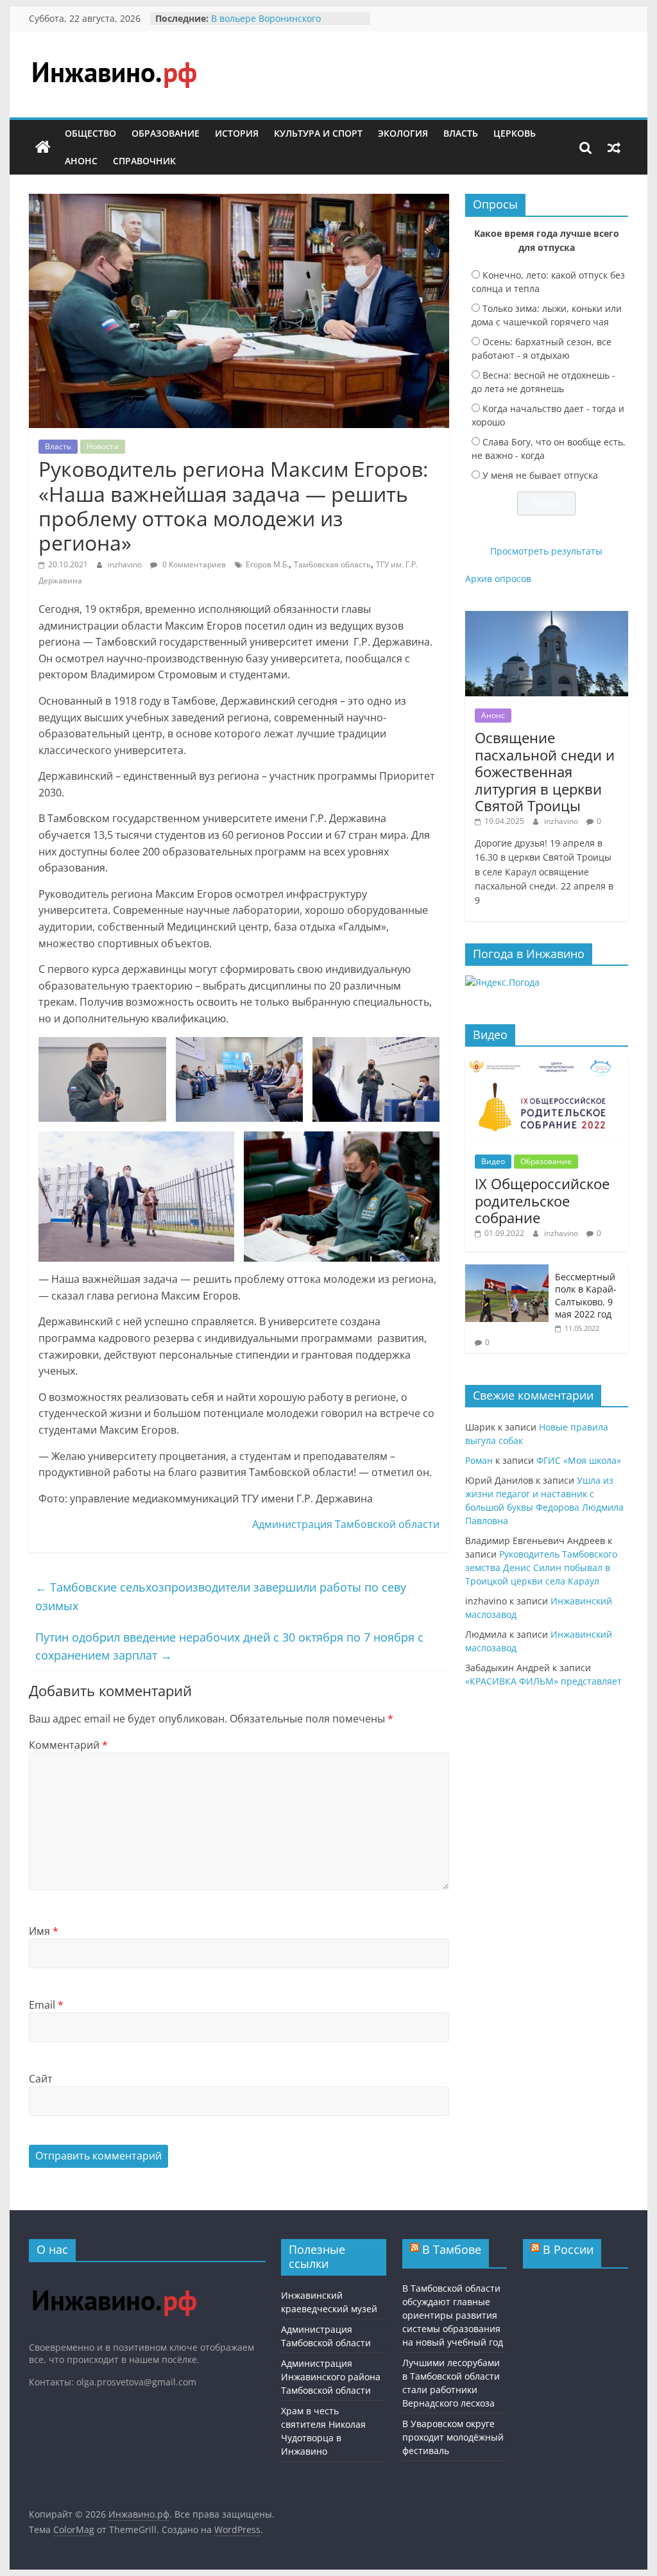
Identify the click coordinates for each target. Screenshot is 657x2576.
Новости (103, 446)
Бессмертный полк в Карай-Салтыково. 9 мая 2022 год (586, 1296)
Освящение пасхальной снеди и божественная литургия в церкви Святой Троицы (545, 771)
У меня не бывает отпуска (540, 475)
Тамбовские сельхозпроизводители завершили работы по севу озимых (221, 1596)
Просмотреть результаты (546, 551)
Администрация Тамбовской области (346, 1524)
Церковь (515, 133)
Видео (493, 1161)
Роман (479, 1460)
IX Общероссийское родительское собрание (542, 1200)
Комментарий (68, 1745)
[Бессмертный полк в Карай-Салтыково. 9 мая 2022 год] (507, 1271)
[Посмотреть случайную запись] (614, 148)
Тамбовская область (332, 564)
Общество (90, 133)
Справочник (144, 161)
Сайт (41, 2079)
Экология (403, 133)
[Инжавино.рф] (43, 148)
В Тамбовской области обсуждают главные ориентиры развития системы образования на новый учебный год (453, 2315)
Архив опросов (498, 579)
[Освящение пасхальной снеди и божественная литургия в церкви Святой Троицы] (547, 618)
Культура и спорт (318, 133)
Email (46, 2005)
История (237, 133)
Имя (44, 1931)
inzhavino (126, 564)
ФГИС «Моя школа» (579, 1460)
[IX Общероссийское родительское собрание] (547, 1063)
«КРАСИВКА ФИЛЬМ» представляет (543, 1681)
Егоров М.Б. (267, 564)
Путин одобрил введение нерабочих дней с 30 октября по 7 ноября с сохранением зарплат (229, 1646)
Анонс (81, 161)
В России (568, 2249)
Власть (461, 133)
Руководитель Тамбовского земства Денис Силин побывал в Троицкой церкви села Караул (541, 1567)
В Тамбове (452, 2249)
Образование (166, 133)
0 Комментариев (193, 564)
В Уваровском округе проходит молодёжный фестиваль (453, 2437)
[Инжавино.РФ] (114, 2278)
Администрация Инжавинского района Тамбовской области (331, 2377)
